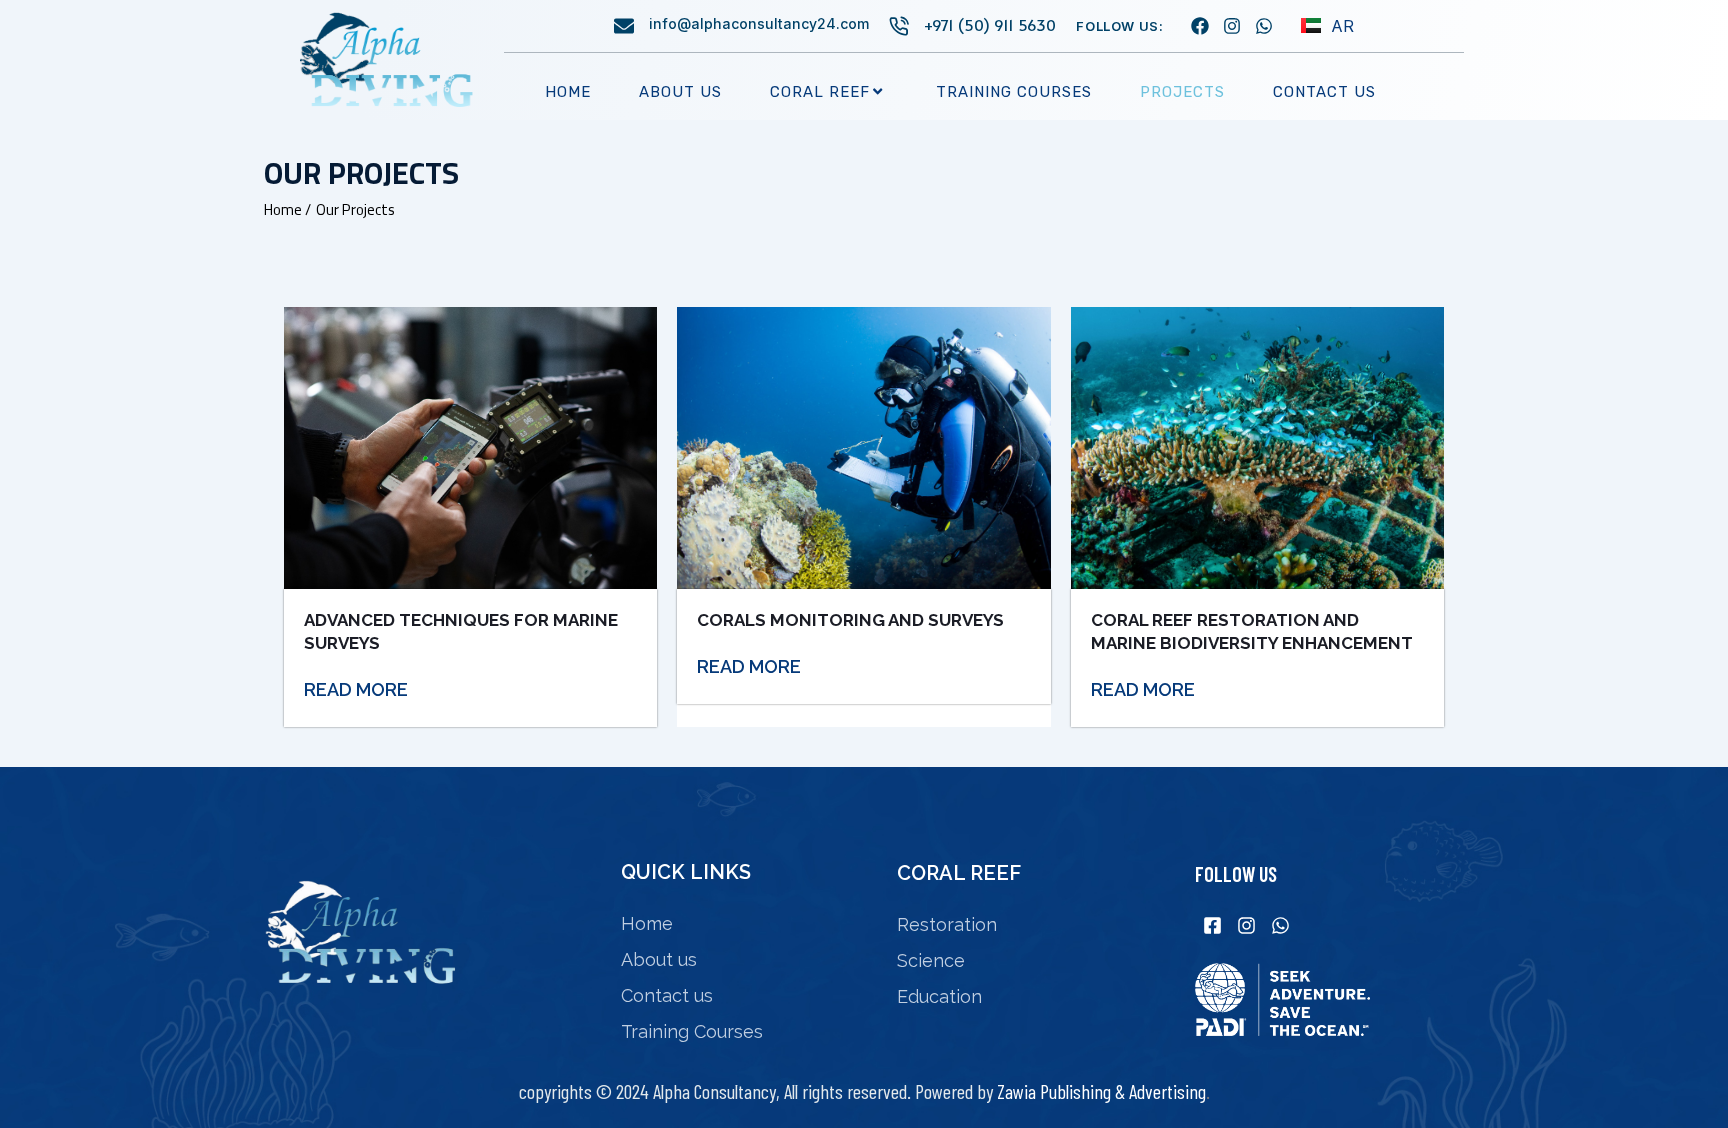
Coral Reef (820, 92)
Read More (356, 689)
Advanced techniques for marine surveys (461, 631)
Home (568, 92)
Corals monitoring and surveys (850, 620)
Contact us (1324, 92)
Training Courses (1014, 92)
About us (680, 92)
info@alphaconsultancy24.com (759, 23)
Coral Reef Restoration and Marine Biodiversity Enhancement (1252, 631)
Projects (1182, 92)
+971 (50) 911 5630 (990, 24)
